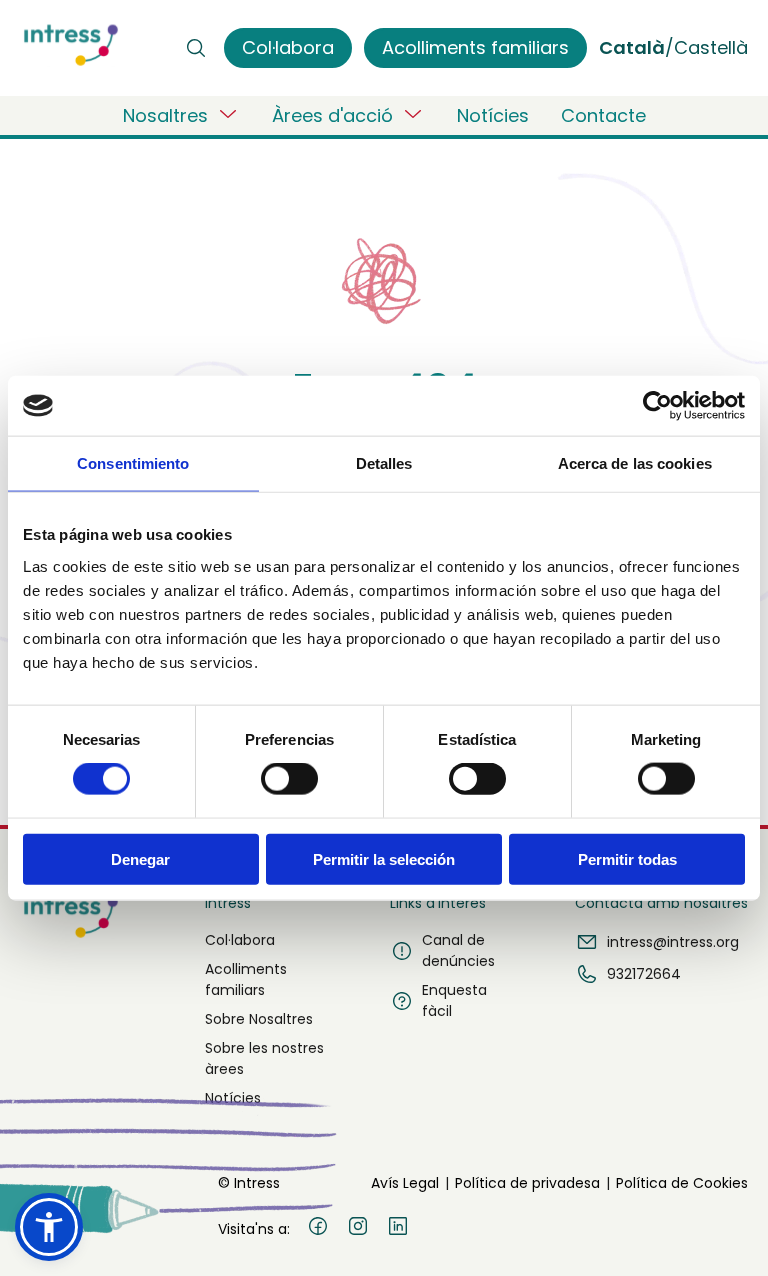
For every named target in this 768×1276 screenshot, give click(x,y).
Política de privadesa (527, 1183)
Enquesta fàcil (454, 1000)
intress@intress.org (673, 942)
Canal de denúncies (458, 950)
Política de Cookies (682, 1183)
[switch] (289, 779)
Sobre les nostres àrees (264, 1058)
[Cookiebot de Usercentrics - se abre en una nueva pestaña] (657, 406)
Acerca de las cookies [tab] (635, 463)
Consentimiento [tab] (133, 463)
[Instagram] (358, 1229)
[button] (49, 1227)
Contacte (603, 115)
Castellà (711, 47)
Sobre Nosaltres (259, 1019)
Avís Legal (405, 1183)
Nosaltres (165, 115)
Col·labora (240, 940)
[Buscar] (196, 48)
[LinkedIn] (398, 1229)
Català (632, 47)
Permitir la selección (384, 858)
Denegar (140, 858)
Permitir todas (627, 858)
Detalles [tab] (384, 463)
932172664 (644, 974)
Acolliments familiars (246, 979)
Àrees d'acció (332, 115)
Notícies (493, 115)
